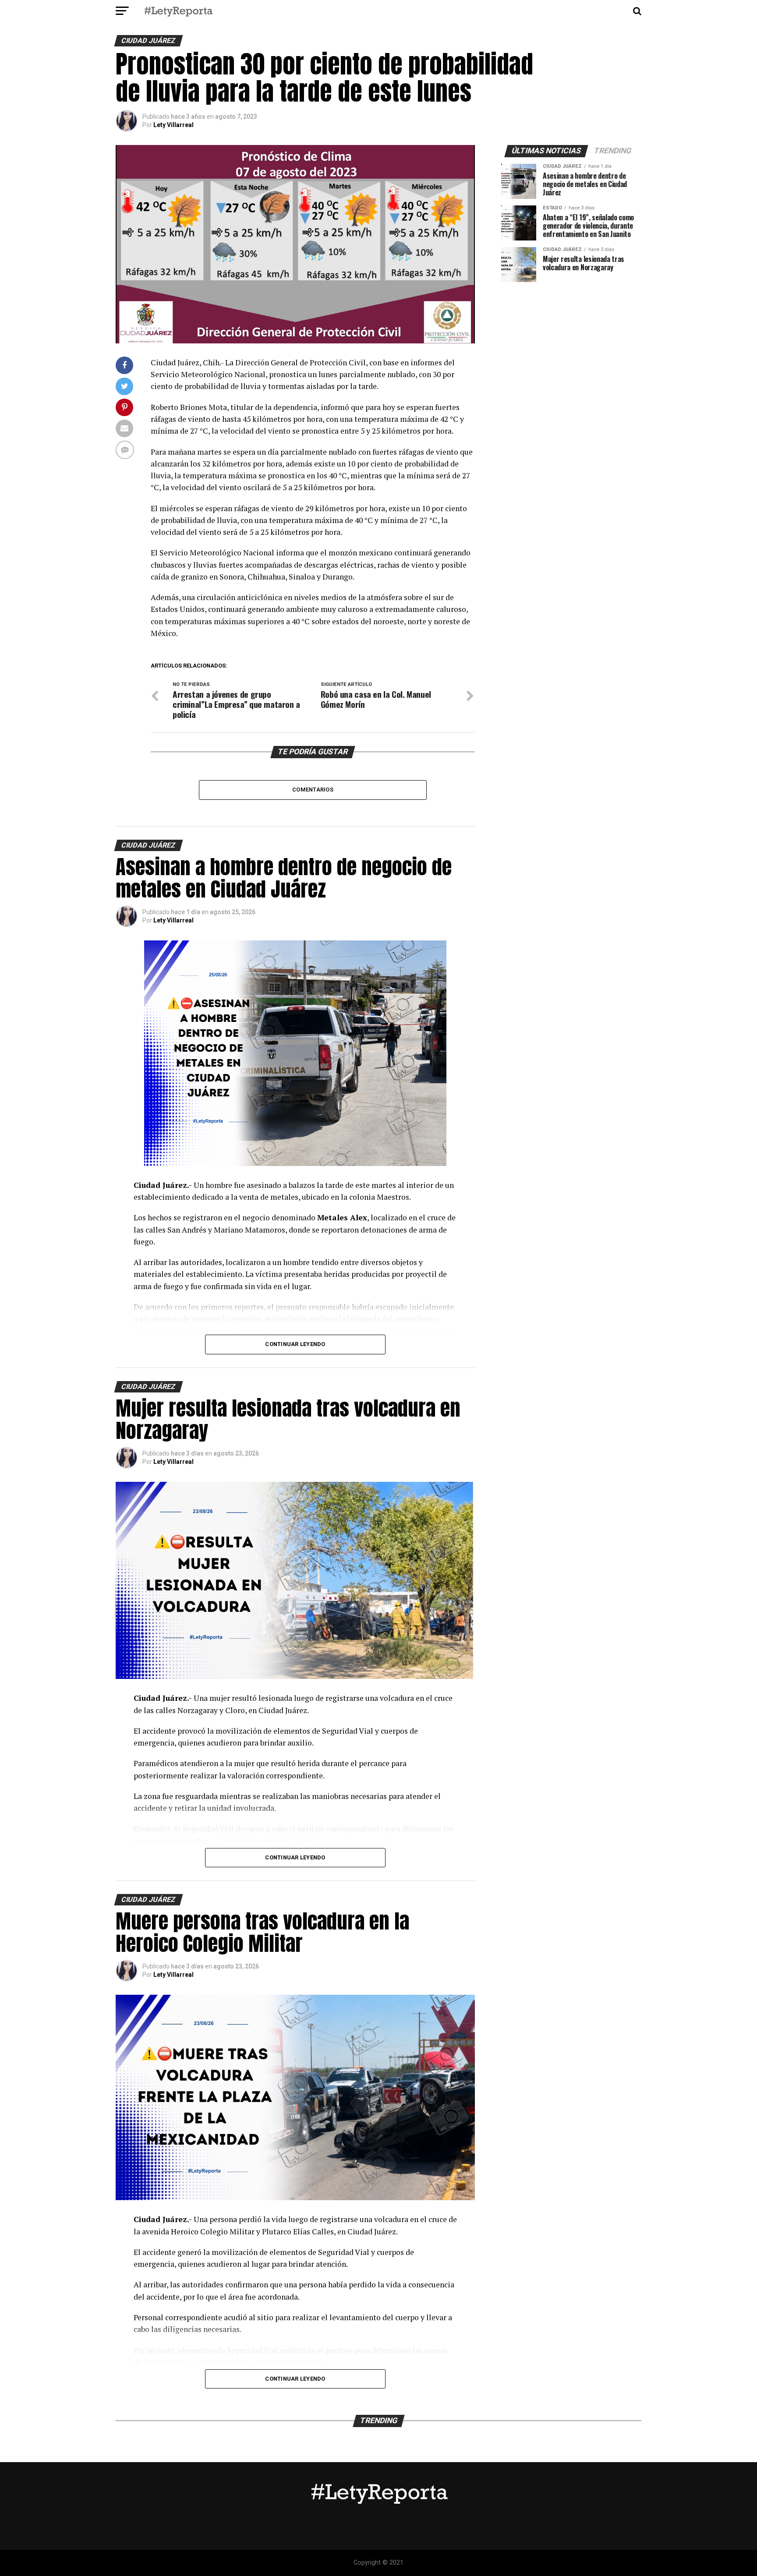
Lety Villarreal (173, 125)
